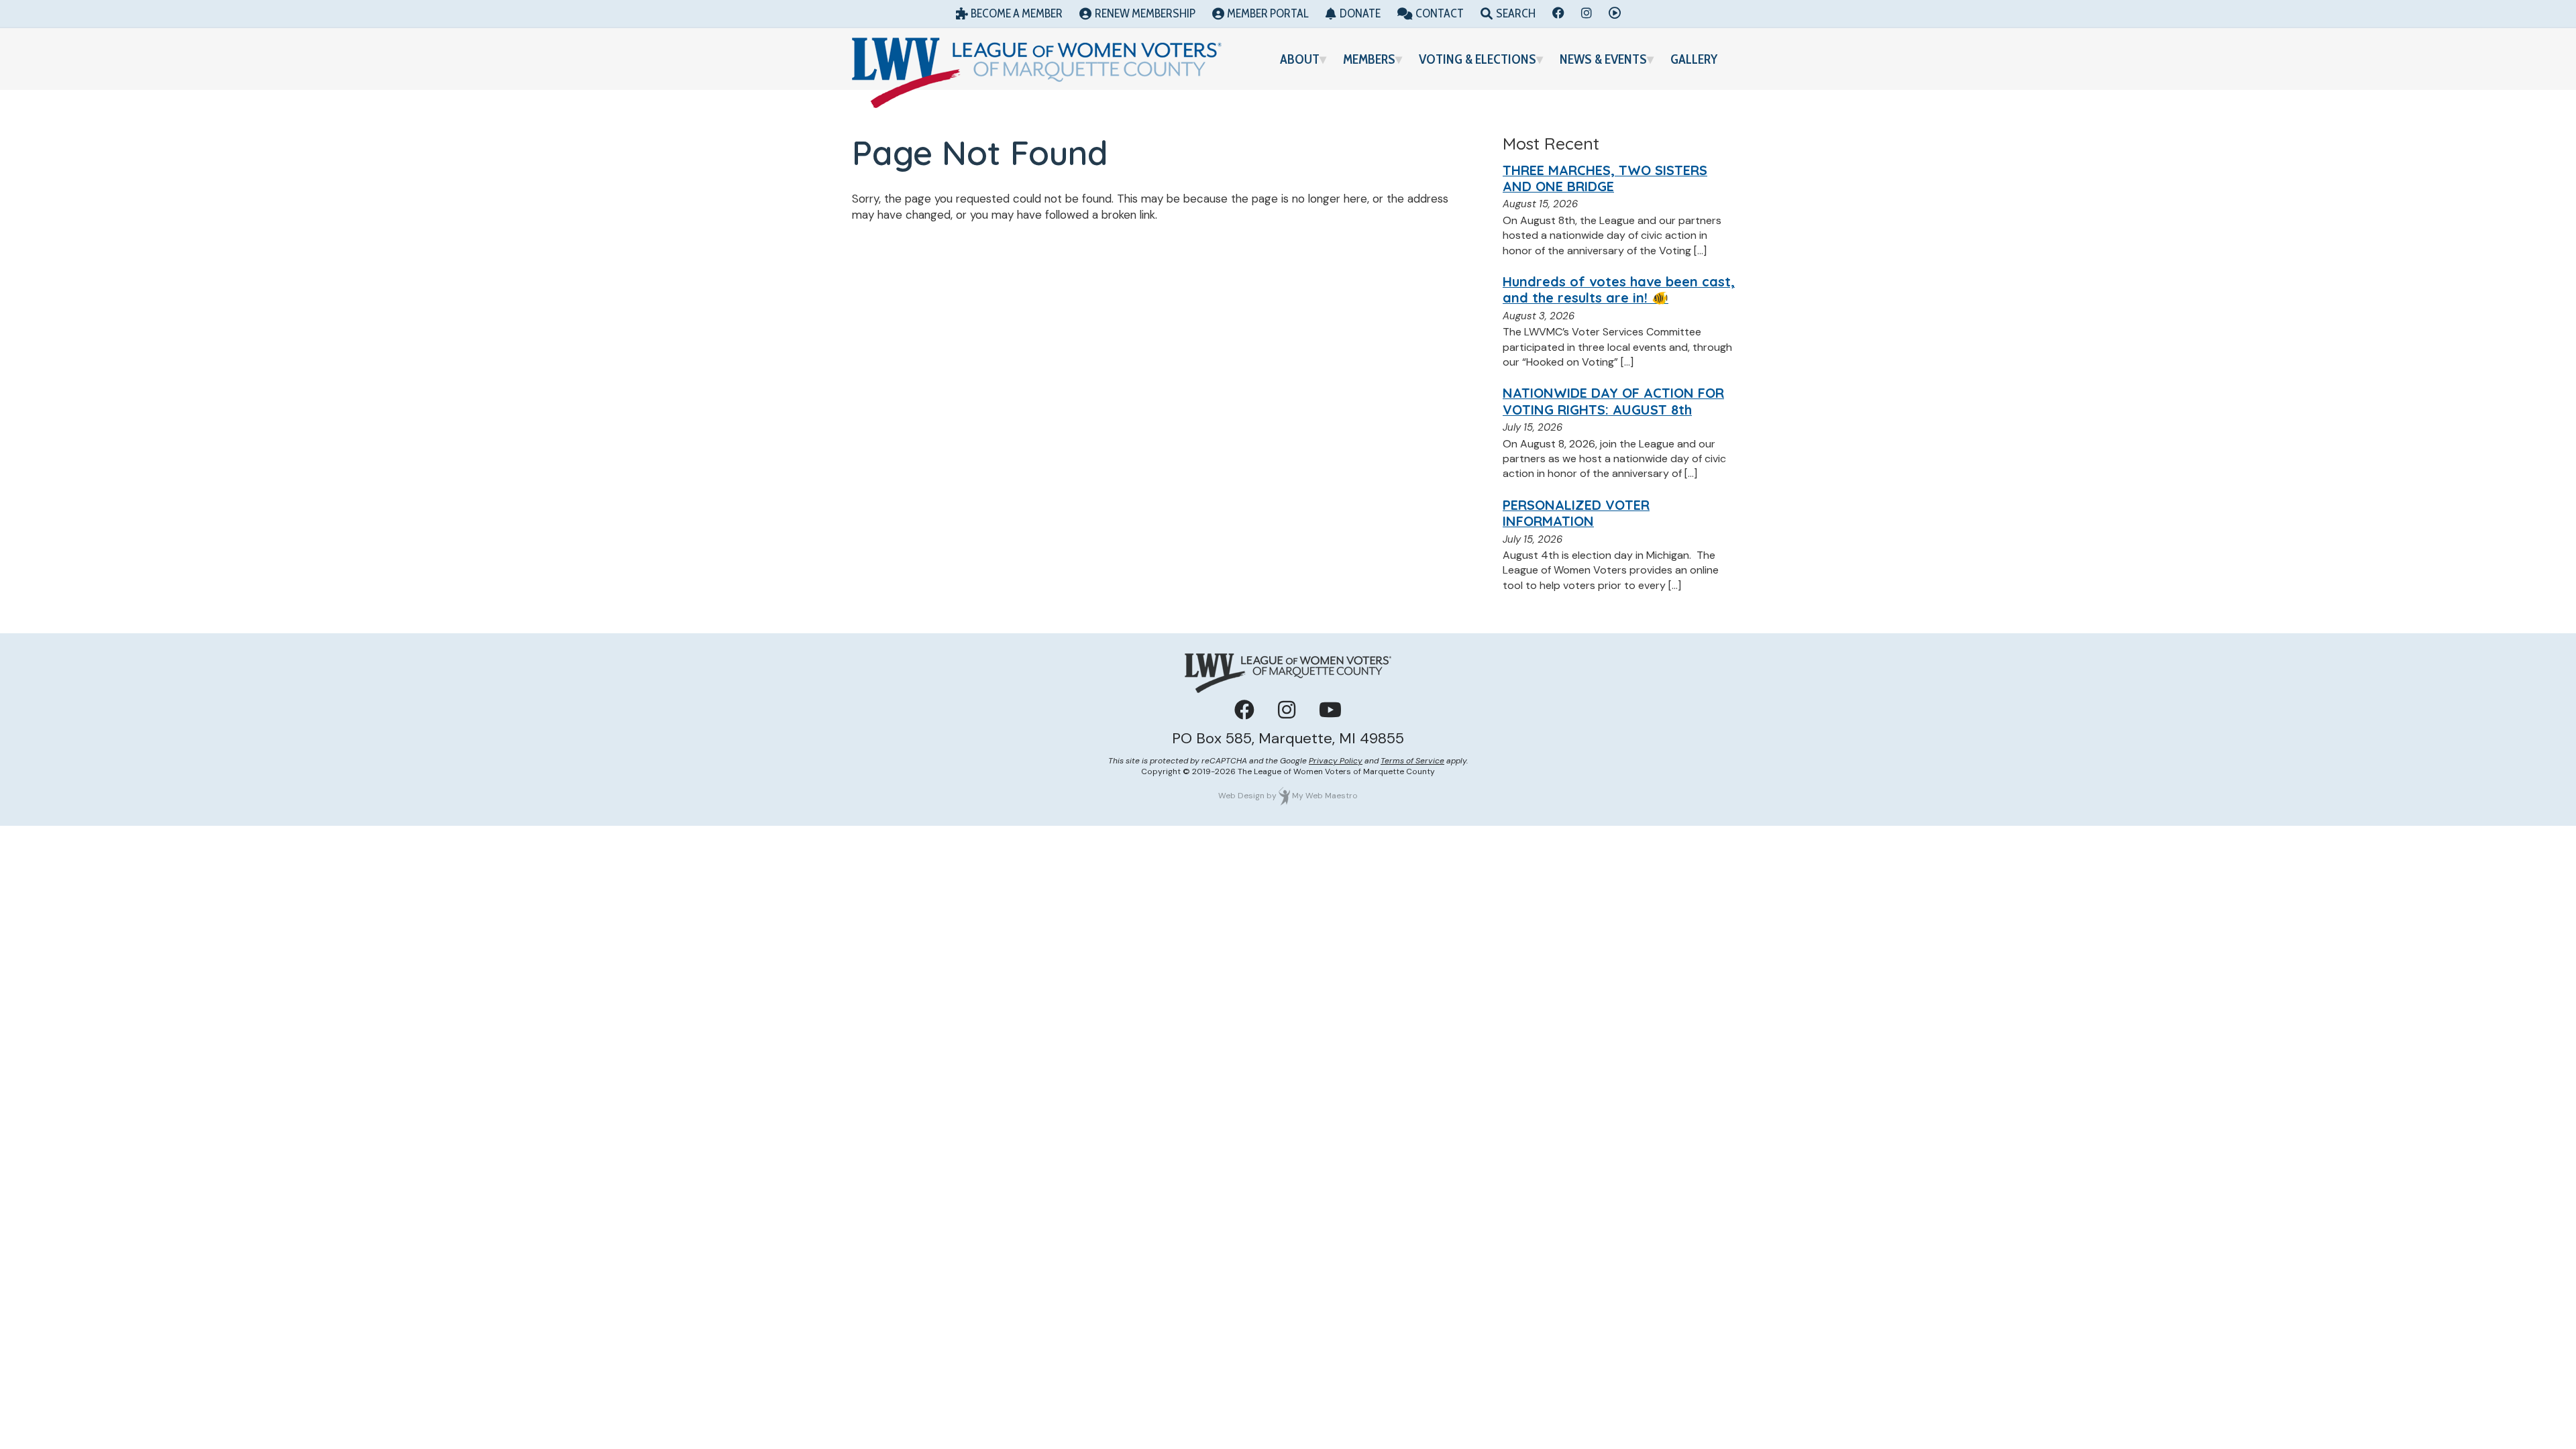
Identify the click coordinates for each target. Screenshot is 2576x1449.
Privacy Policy (1336, 761)
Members (1369, 59)
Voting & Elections (1478, 59)
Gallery (1694, 59)
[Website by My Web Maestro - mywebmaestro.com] (1284, 796)
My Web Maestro (1325, 796)
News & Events (1603, 59)
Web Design (1241, 796)
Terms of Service (1412, 761)
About (1300, 59)
